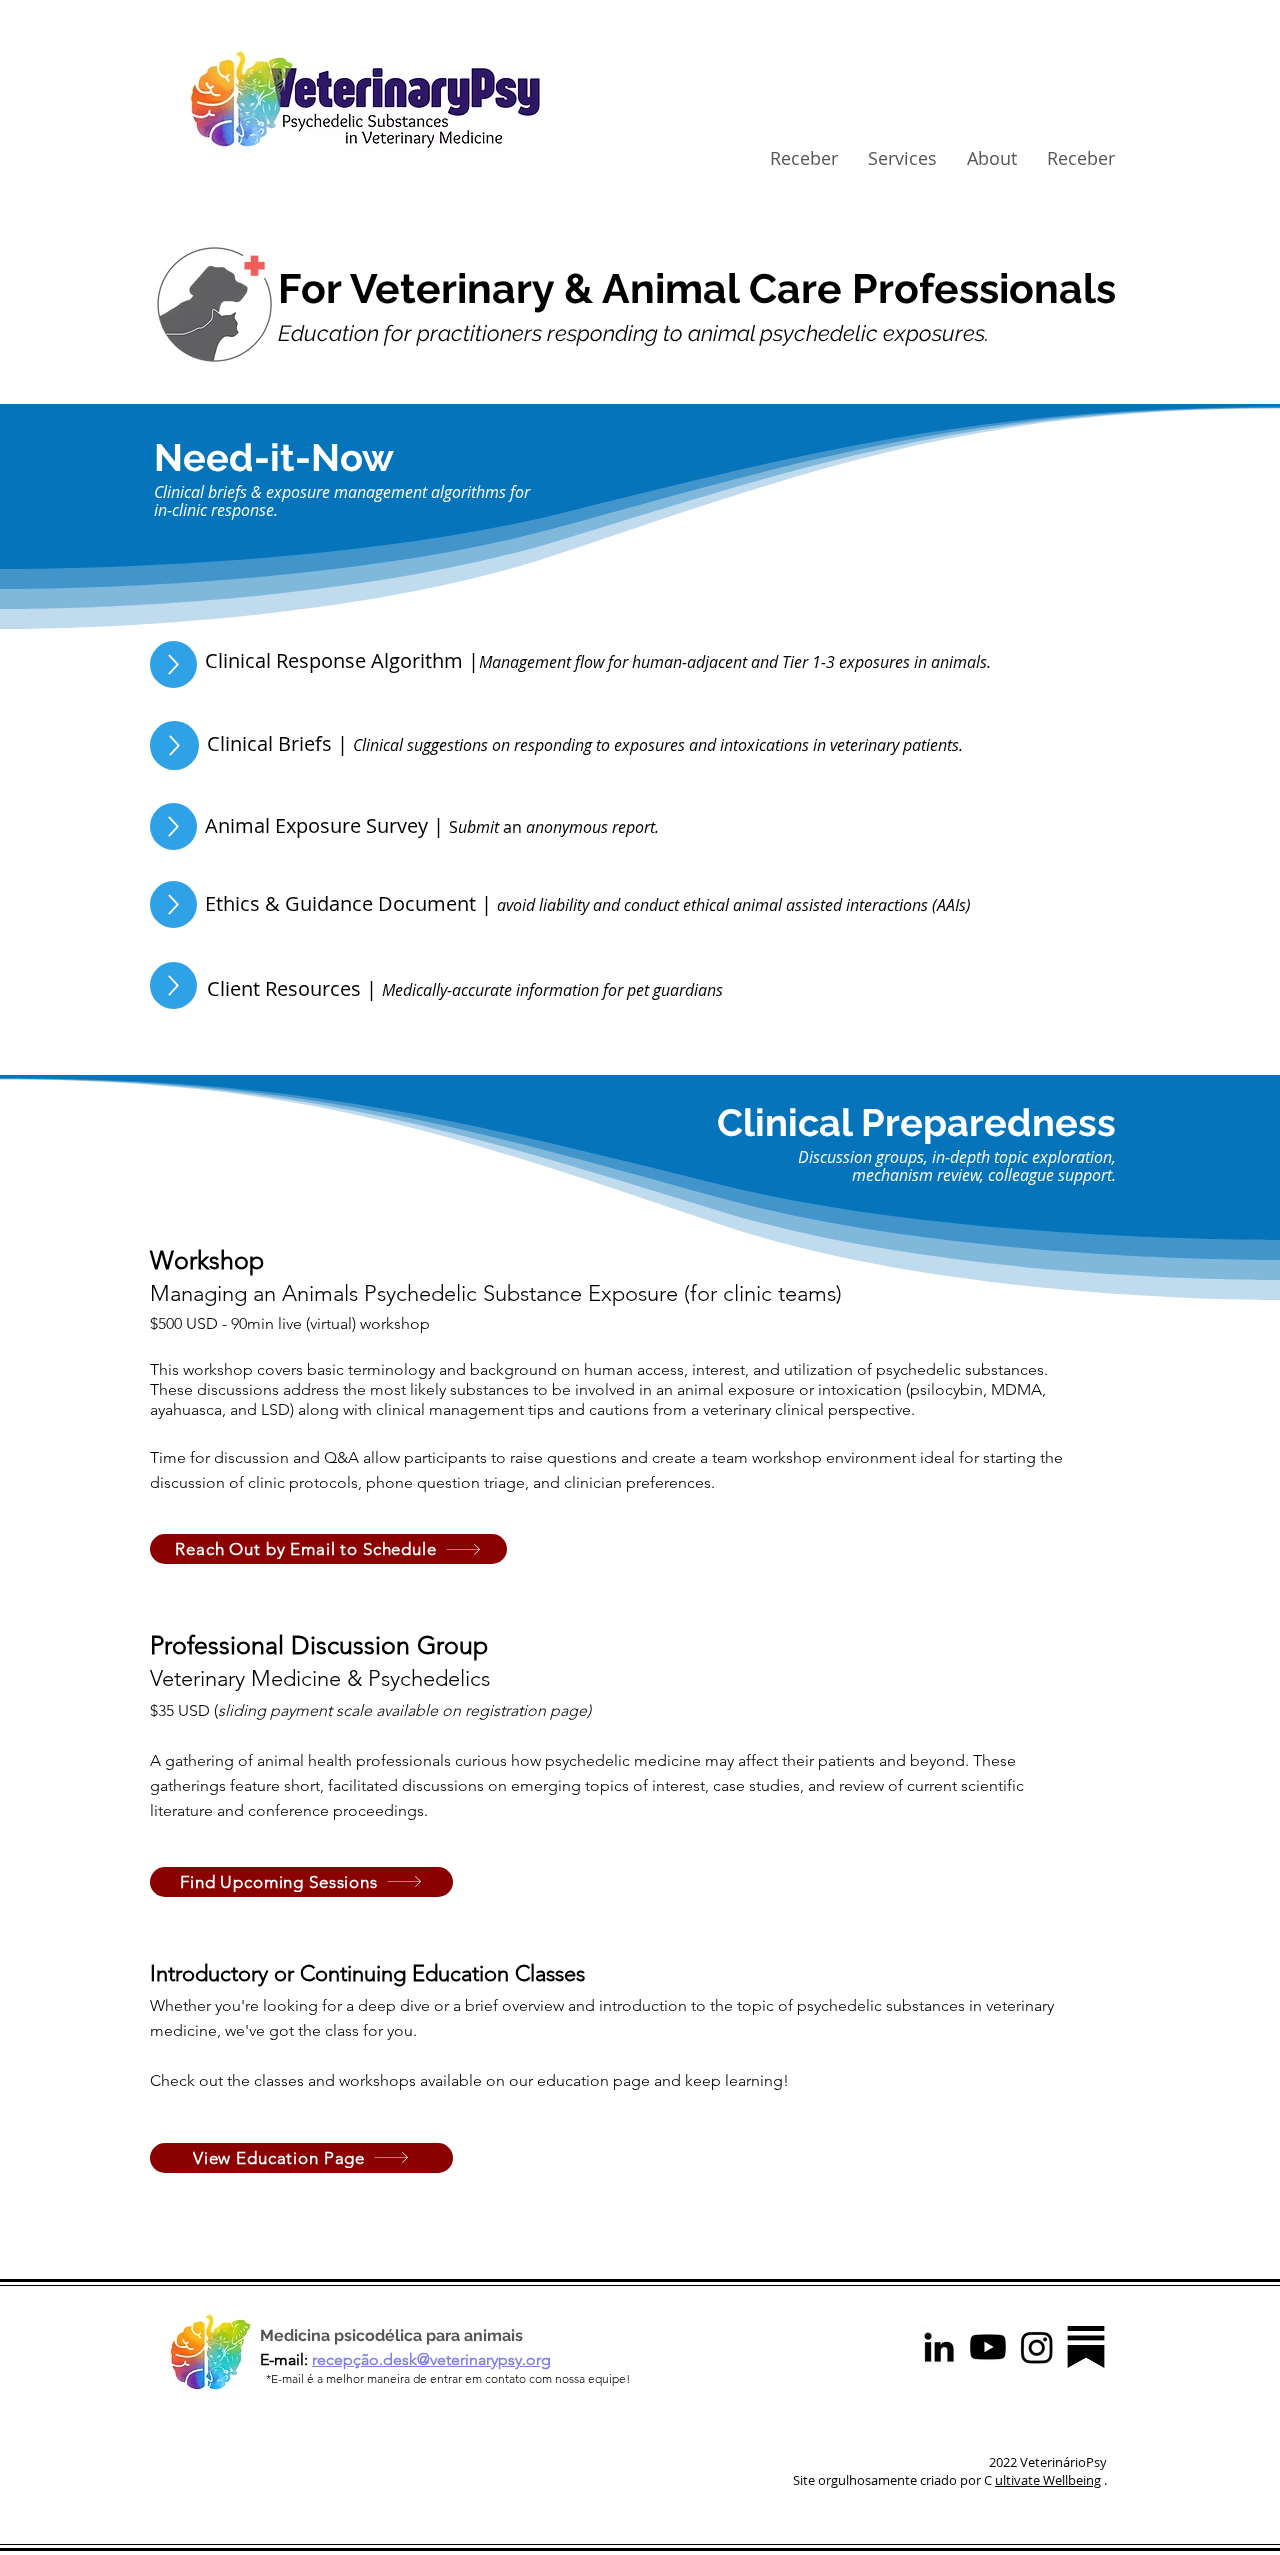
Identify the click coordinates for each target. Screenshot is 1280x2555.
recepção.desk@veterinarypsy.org (431, 2359)
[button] (902, 158)
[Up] (173, 664)
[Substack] (1086, 2347)
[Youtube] (988, 2347)
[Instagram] (1037, 2347)
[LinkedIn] (939, 2347)
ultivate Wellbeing (1048, 2480)
